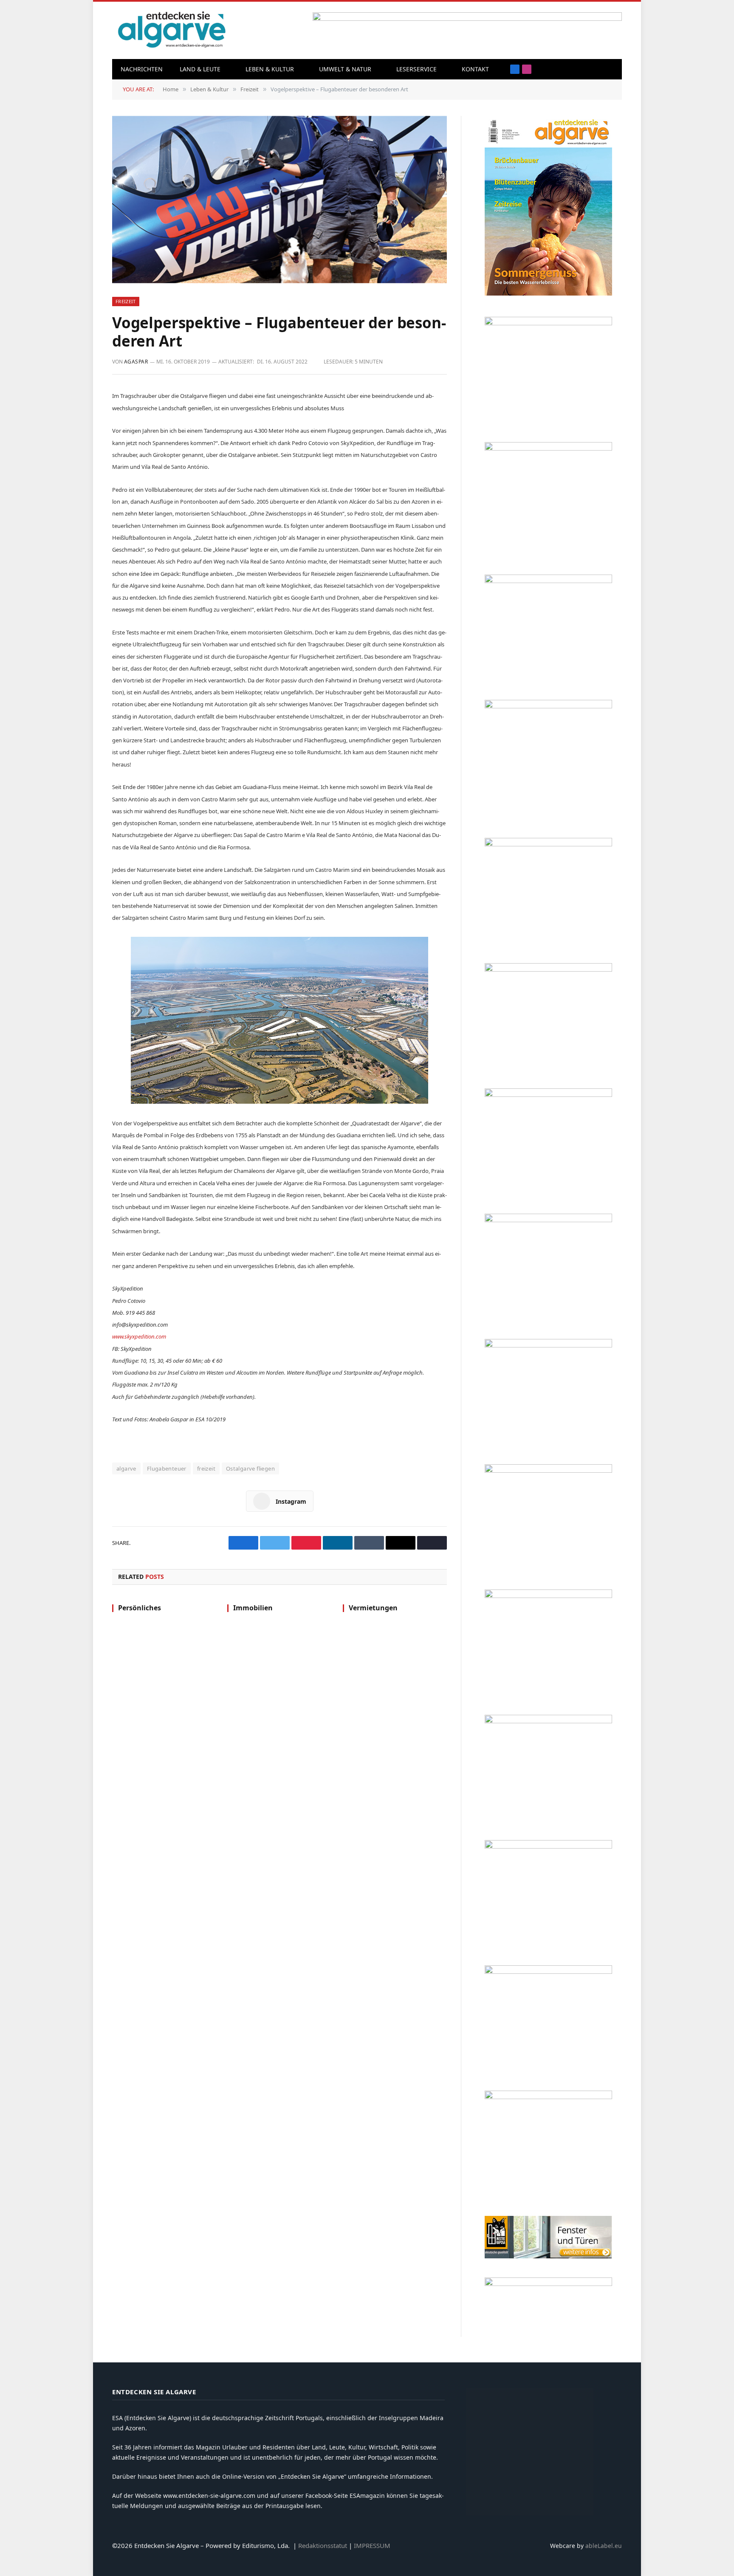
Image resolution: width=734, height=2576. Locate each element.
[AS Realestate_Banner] (548, 1470)
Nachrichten (142, 69)
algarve (126, 1468)
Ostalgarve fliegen (250, 1468)
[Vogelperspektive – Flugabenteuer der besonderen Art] (279, 200)
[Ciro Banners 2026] (548, 1095)
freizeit (206, 1468)
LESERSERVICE (416, 69)
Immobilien (253, 1608)
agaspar (136, 362)
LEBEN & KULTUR (270, 69)
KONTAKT (475, 69)
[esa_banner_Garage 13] (548, 2097)
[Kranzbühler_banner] (548, 1971)
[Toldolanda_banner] (548, 1846)
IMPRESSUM (372, 2545)
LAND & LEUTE (200, 69)
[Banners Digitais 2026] (548, 969)
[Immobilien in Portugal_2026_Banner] (548, 323)
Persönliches (140, 1608)
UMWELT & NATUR (345, 69)
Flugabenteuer (167, 1468)
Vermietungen (373, 1608)
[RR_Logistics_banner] (548, 1596)
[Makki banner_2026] (548, 1345)
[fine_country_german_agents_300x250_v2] (548, 844)
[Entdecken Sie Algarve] (171, 30)
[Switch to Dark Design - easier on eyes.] (611, 69)
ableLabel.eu (604, 2546)
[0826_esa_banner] (548, 293)
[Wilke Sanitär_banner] (548, 1721)
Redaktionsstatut (323, 2545)
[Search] (598, 69)
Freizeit (126, 301)
